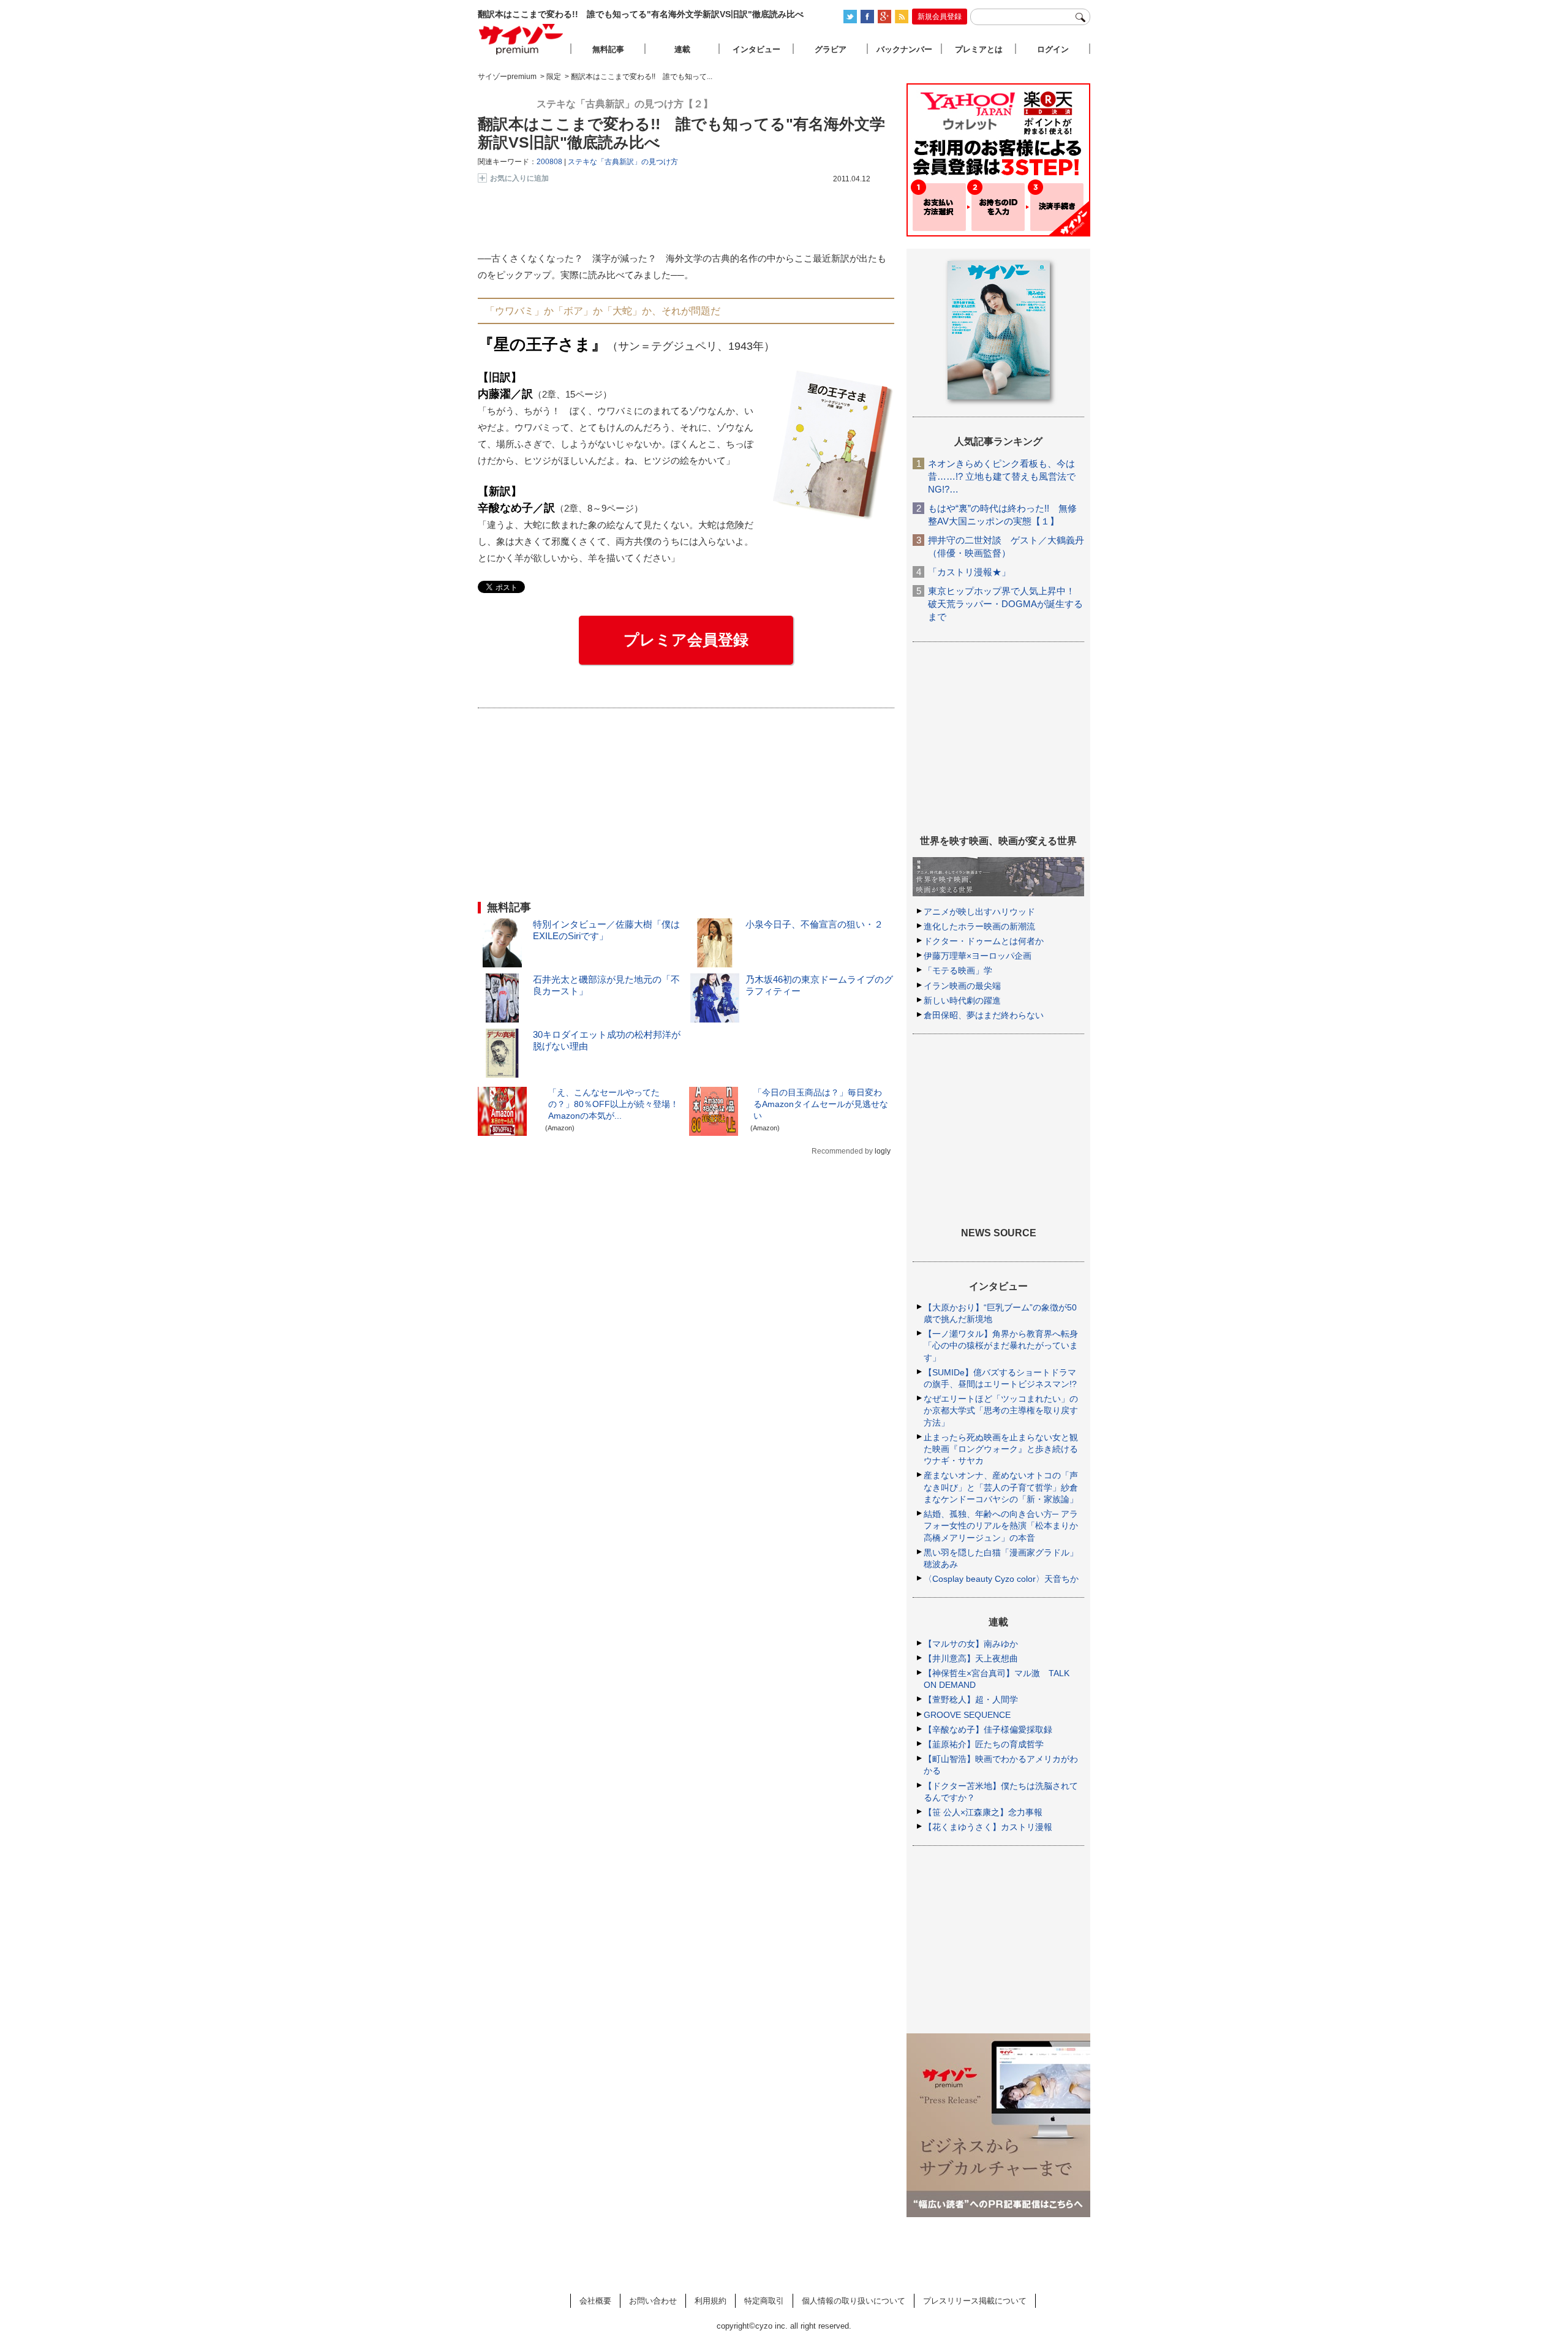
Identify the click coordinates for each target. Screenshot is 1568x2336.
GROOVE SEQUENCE (967, 1715)
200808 (549, 162)
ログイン (1053, 49)
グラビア (831, 49)
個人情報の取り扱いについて (854, 2301)
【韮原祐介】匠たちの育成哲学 (984, 1744)
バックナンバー (904, 49)
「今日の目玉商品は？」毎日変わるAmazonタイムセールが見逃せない (821, 1104)
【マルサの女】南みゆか (971, 1644)
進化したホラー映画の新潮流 (979, 926)
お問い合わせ (653, 2301)
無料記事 (608, 49)
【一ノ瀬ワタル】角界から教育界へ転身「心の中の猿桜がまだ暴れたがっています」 (1001, 1345)
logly (883, 1151)
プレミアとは (979, 49)
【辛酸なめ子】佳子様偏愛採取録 (988, 1729)
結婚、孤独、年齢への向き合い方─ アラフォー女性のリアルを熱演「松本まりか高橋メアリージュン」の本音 (1001, 1525)
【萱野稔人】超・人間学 (971, 1699)
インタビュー (756, 49)
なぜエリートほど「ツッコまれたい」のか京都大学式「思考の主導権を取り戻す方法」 (1001, 1410)
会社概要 (595, 2301)
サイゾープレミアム (521, 39)
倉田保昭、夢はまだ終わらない (984, 1015)
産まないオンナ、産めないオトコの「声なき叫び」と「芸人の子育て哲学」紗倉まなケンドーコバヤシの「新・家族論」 (1001, 1487)
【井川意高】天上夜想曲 (971, 1658)
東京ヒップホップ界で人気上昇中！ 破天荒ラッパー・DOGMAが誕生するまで (1005, 604)
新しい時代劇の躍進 (962, 1000)
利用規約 (710, 2301)
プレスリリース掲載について (975, 2301)
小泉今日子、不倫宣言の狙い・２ (814, 924)
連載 (682, 49)
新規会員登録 (940, 17)
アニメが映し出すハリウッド (979, 912)
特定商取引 (764, 2301)
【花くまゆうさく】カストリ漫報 (988, 1827)
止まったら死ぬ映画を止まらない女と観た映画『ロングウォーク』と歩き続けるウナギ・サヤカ (1001, 1449)
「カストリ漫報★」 (969, 572)
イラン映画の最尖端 (962, 986)
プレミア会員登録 (686, 640)
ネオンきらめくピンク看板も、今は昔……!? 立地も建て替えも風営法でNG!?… (1002, 476)
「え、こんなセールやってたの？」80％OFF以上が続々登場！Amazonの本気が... (613, 1104)
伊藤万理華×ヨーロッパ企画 (978, 956)
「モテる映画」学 (958, 970)
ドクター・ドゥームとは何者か (984, 941)
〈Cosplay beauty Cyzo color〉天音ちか (1001, 1579)
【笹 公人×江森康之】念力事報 (983, 1812)
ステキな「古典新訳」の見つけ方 (623, 162)
